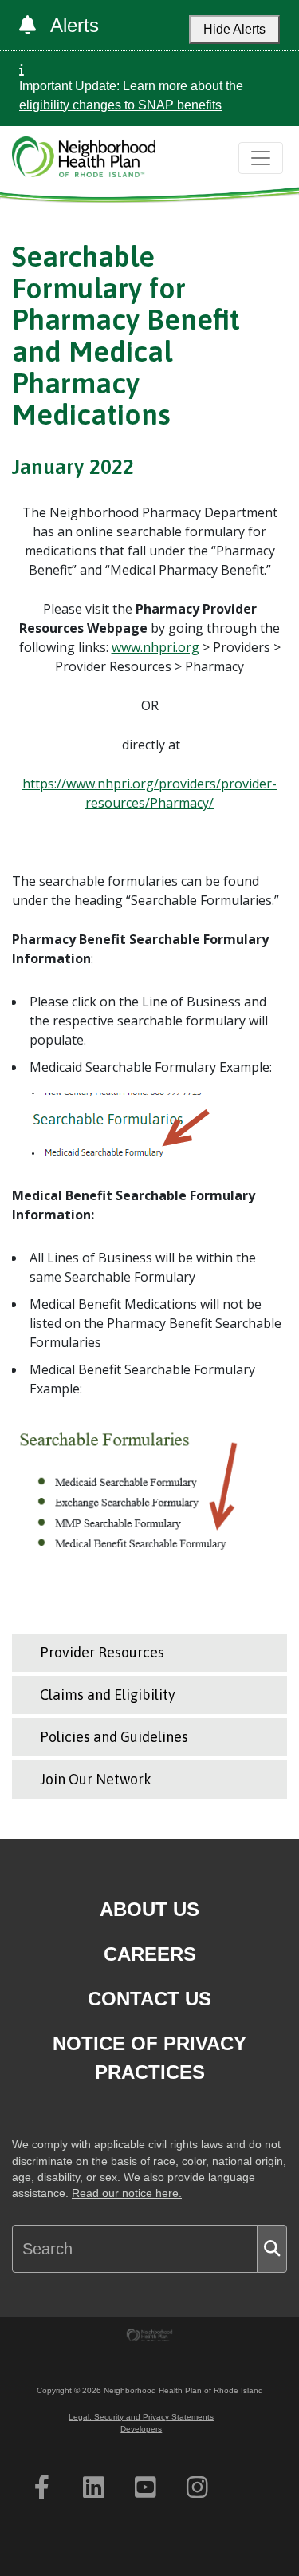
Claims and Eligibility (108, 1695)
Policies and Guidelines (114, 1737)
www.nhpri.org (155, 647)
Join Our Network (96, 1779)
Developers (141, 2429)
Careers (150, 1954)
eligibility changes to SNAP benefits (120, 105)
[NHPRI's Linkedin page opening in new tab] (94, 2487)
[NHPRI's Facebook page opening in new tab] (42, 2487)
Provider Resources (102, 1652)
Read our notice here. (127, 2193)
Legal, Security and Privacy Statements (141, 2417)
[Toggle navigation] (261, 158)
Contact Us (149, 1999)
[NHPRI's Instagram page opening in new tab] (197, 2487)
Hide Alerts (234, 29)
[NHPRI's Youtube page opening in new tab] (146, 2487)
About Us (149, 1909)
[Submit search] (272, 2249)
